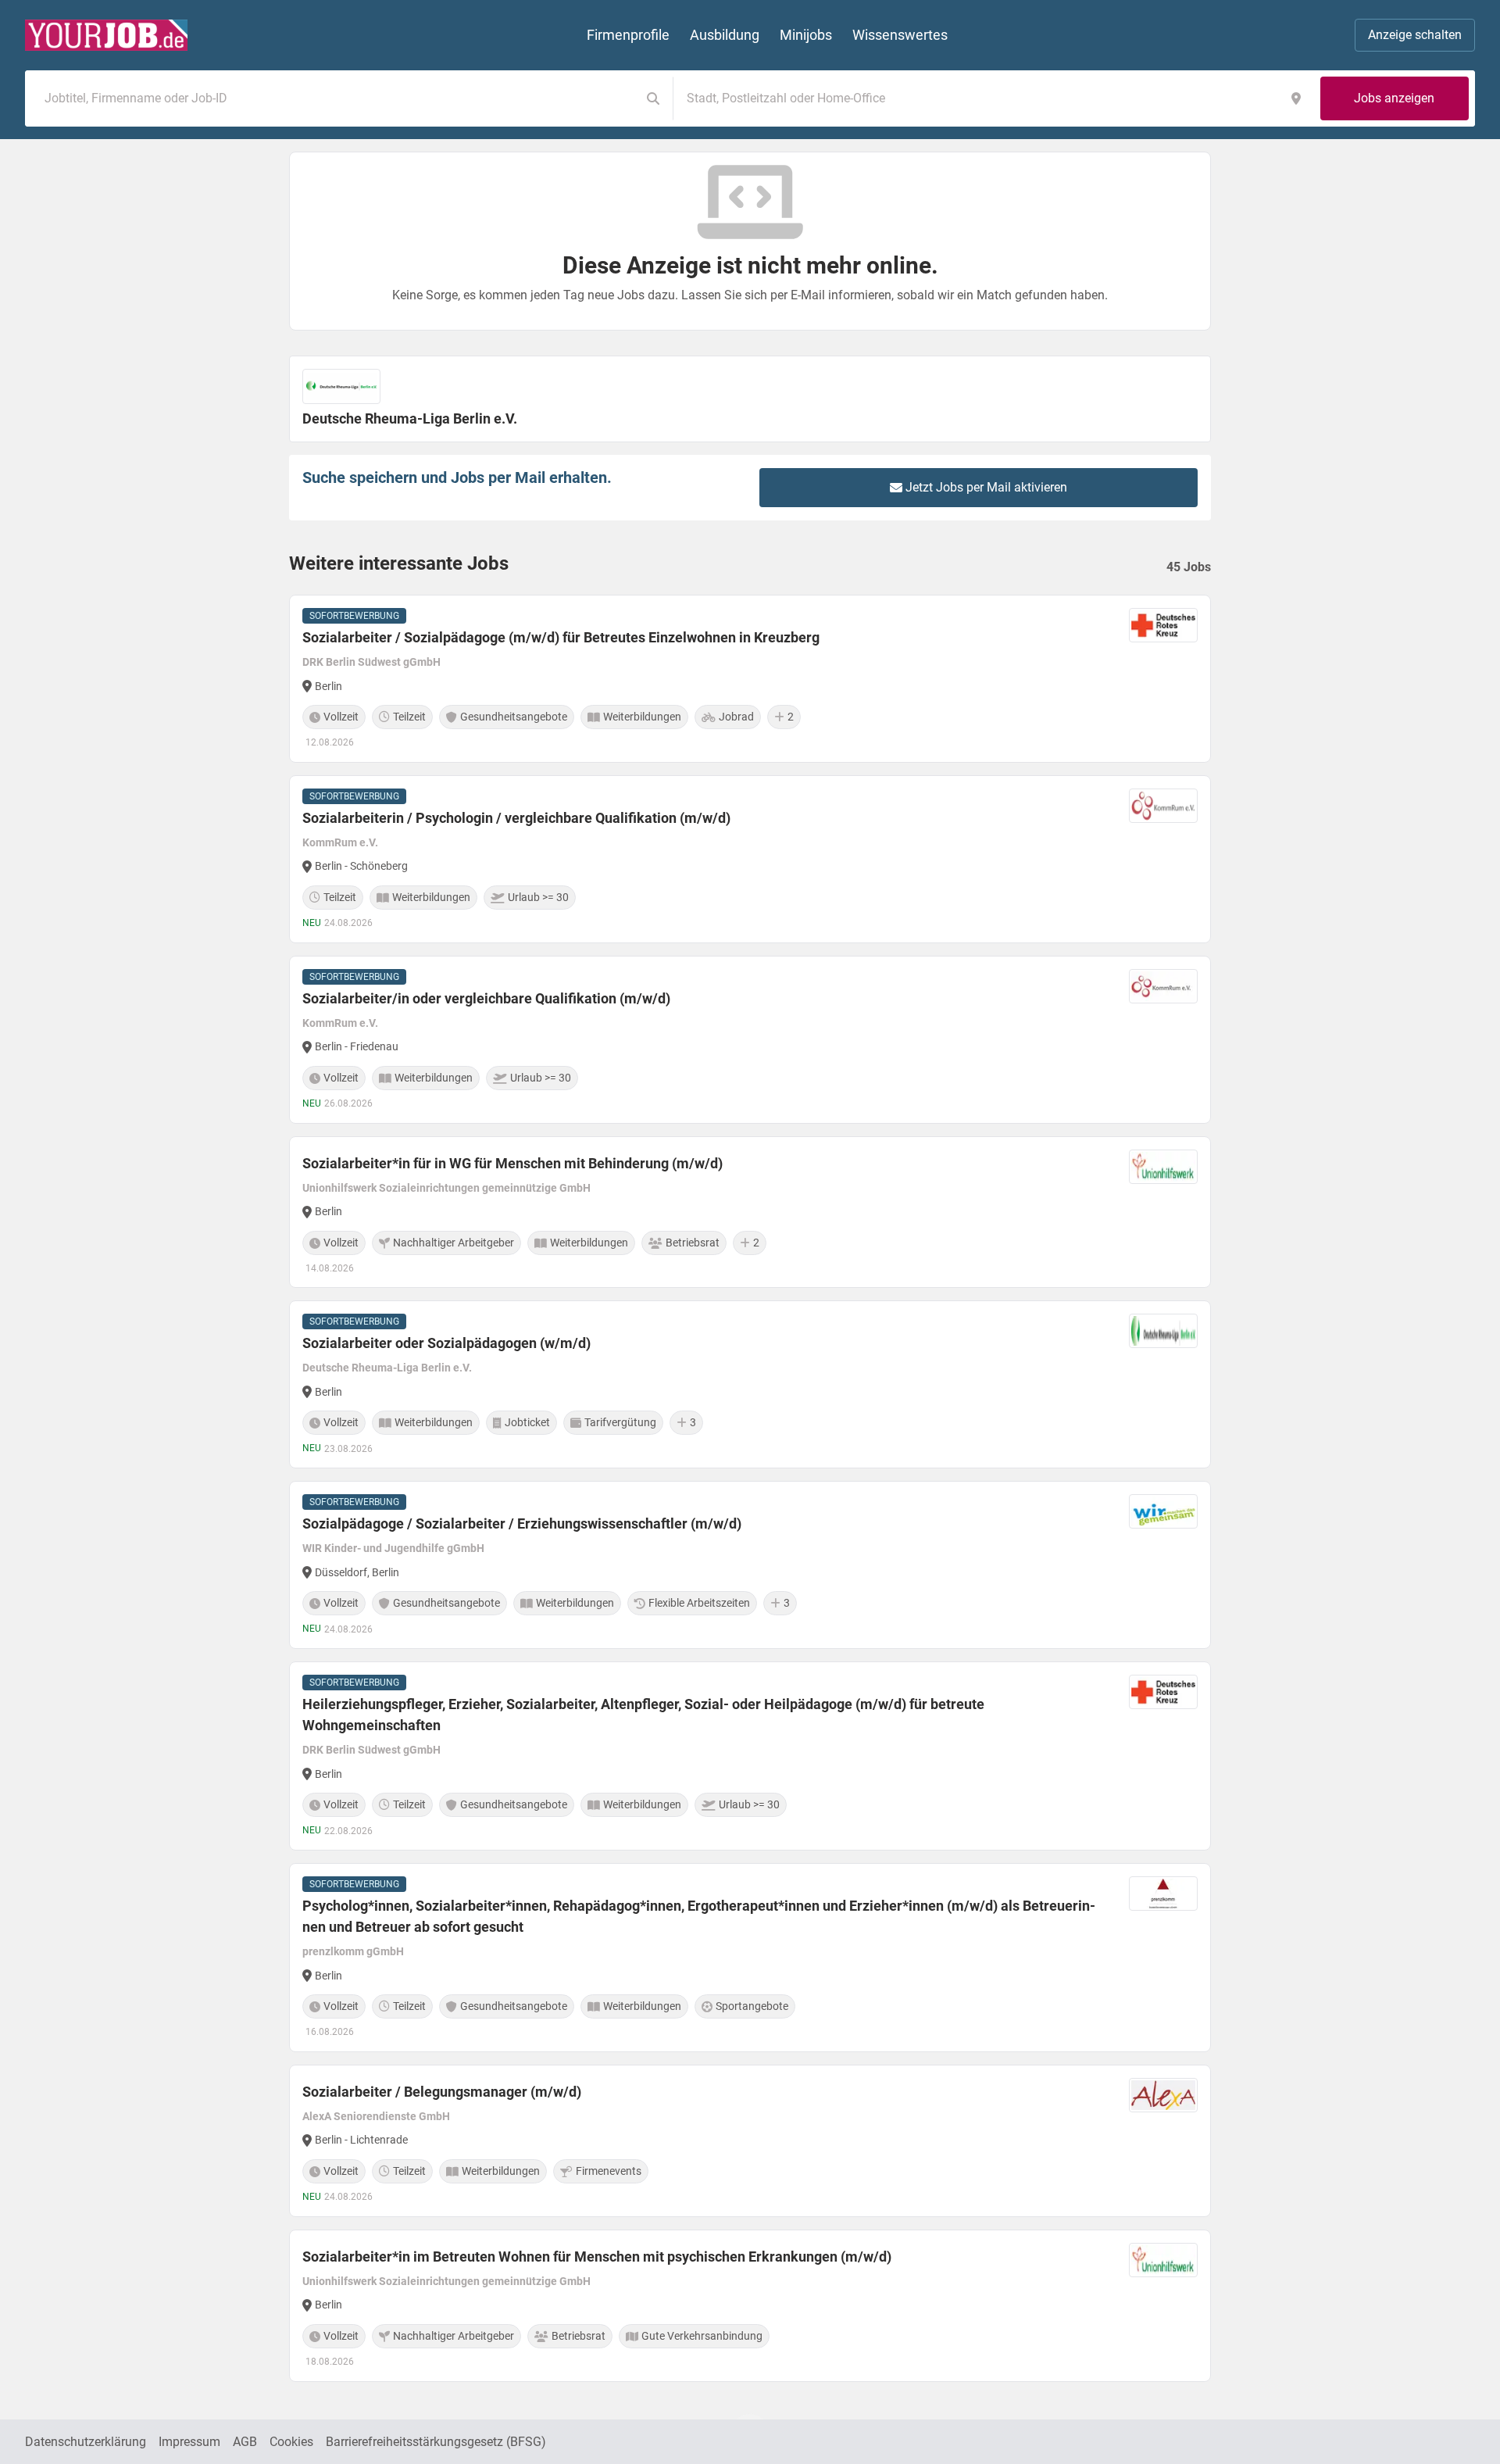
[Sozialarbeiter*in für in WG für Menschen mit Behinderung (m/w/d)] (750, 1212)
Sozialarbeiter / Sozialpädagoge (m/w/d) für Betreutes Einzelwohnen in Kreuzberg (561, 637)
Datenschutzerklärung (86, 2442)
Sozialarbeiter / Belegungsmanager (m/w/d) (442, 2092)
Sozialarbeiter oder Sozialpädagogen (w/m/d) (446, 1343)
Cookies (291, 2442)
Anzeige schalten (1415, 35)
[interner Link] (106, 35)
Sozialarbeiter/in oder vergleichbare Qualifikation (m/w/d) (486, 998)
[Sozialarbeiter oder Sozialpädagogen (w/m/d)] (750, 1384)
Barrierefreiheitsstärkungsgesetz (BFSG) (436, 2442)
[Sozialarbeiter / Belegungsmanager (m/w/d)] (750, 2141)
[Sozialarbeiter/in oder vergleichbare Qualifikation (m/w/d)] (750, 1040)
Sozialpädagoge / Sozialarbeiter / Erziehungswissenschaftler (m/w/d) (522, 1523)
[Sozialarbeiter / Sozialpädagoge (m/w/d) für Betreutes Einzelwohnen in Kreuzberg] (750, 679)
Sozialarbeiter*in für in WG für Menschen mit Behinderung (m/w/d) (512, 1163)
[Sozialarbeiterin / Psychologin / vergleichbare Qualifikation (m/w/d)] (750, 859)
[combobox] (336, 98)
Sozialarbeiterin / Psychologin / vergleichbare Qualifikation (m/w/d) (516, 818)
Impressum (189, 2442)
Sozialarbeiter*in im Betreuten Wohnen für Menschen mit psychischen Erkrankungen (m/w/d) (597, 2257)
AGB (245, 2442)
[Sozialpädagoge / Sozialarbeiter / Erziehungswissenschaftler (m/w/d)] (750, 1565)
